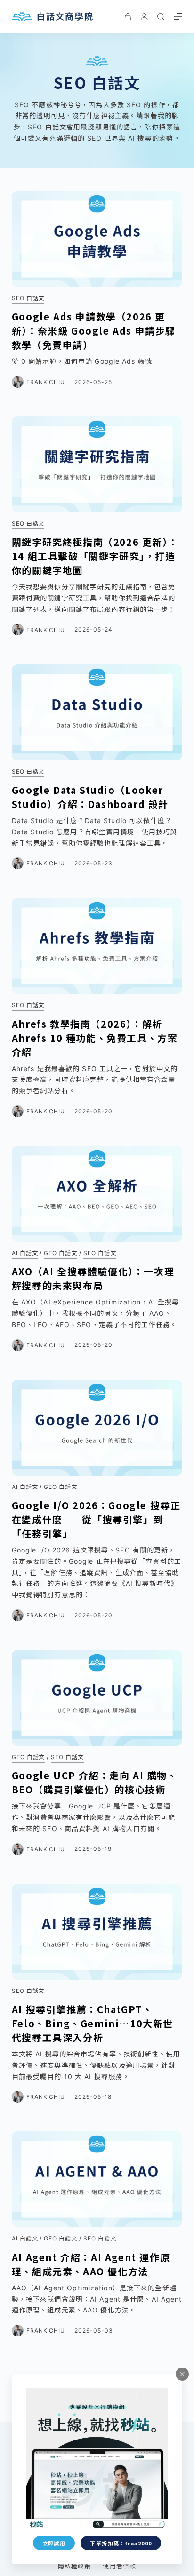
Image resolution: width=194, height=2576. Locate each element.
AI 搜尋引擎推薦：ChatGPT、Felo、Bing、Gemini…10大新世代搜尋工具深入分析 (93, 2023)
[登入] (144, 17)
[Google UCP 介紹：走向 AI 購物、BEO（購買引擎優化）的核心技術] (97, 1698)
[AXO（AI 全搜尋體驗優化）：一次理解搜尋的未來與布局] (97, 1194)
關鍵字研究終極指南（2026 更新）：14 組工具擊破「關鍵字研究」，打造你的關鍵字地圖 (95, 556)
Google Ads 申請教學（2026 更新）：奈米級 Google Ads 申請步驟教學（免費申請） (94, 331)
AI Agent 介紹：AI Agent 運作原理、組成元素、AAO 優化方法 (91, 2264)
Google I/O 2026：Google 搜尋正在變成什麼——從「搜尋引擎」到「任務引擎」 (96, 1519)
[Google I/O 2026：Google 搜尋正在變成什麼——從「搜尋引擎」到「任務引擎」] (97, 1428)
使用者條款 (119, 2566)
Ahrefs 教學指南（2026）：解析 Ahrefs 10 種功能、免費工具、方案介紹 (95, 1038)
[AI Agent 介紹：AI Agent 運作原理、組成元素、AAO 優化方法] (97, 2179)
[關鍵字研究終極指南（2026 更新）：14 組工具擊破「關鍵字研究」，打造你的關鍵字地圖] (97, 464)
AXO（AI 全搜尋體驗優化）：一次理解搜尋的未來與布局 (93, 1278)
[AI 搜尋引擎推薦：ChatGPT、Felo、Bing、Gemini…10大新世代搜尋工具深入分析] (97, 1932)
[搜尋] (161, 17)
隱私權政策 (74, 2566)
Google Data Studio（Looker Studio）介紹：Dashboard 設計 (90, 797)
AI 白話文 (25, 1253)
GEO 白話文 (61, 1253)
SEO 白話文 (28, 298)
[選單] (178, 16)
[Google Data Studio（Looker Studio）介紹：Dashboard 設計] (97, 712)
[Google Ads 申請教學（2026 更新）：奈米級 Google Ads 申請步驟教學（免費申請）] (97, 239)
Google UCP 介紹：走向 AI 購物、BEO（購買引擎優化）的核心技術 (95, 1782)
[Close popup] (182, 2374)
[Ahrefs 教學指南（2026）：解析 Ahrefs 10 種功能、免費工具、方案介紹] (97, 946)
